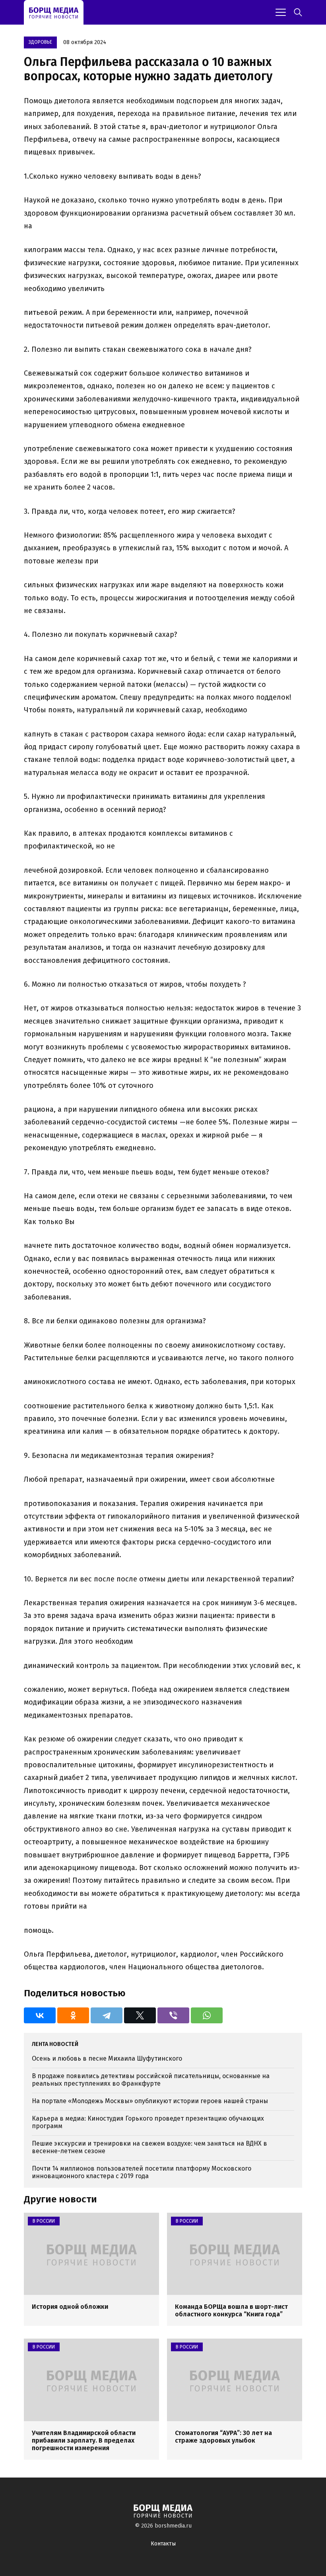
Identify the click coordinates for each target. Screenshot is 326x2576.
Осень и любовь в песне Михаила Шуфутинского (107, 2058)
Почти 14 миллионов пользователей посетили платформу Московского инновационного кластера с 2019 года (142, 2172)
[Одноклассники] (73, 2015)
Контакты (163, 2544)
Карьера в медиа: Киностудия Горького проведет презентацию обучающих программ (148, 2122)
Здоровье (40, 42)
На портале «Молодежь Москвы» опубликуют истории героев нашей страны (150, 2101)
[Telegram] (107, 2015)
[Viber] (173, 2015)
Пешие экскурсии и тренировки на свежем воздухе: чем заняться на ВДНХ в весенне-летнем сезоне (149, 2147)
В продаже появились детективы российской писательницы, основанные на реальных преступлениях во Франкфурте (151, 2080)
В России (44, 2221)
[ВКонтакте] (40, 2015)
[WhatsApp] (207, 2015)
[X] (140, 2015)
